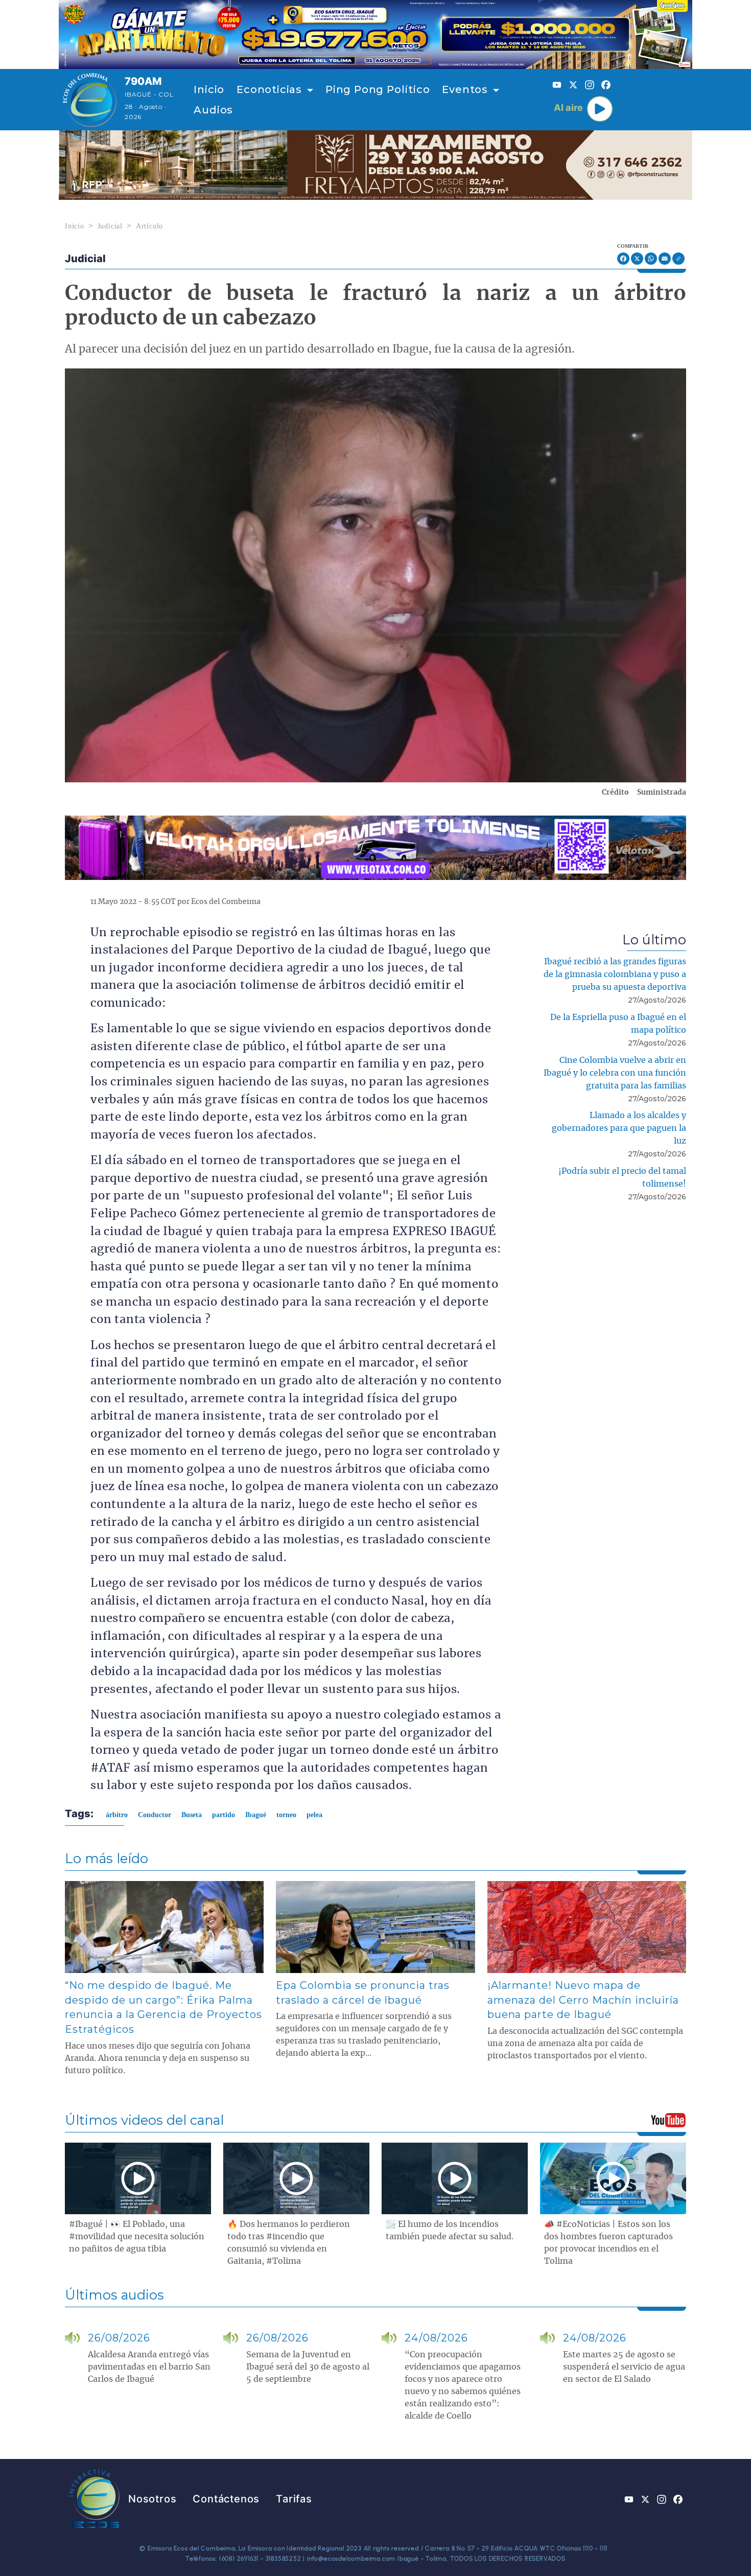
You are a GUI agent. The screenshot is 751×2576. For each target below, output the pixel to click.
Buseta (192, 1815)
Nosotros (152, 2499)
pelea (314, 1815)
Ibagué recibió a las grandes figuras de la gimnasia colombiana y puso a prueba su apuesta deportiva (615, 974)
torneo (286, 1815)
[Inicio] (90, 100)
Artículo (149, 226)
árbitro (117, 1815)
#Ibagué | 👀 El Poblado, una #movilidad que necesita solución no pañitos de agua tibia (137, 2237)
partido (224, 1815)
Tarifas (294, 2499)
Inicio (209, 89)
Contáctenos (226, 2499)
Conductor (155, 1815)
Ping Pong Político (378, 89)
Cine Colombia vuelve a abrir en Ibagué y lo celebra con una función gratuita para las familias (615, 1073)
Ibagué (256, 1815)
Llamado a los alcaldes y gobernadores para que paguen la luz (619, 1128)
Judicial (110, 226)
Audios (213, 110)
